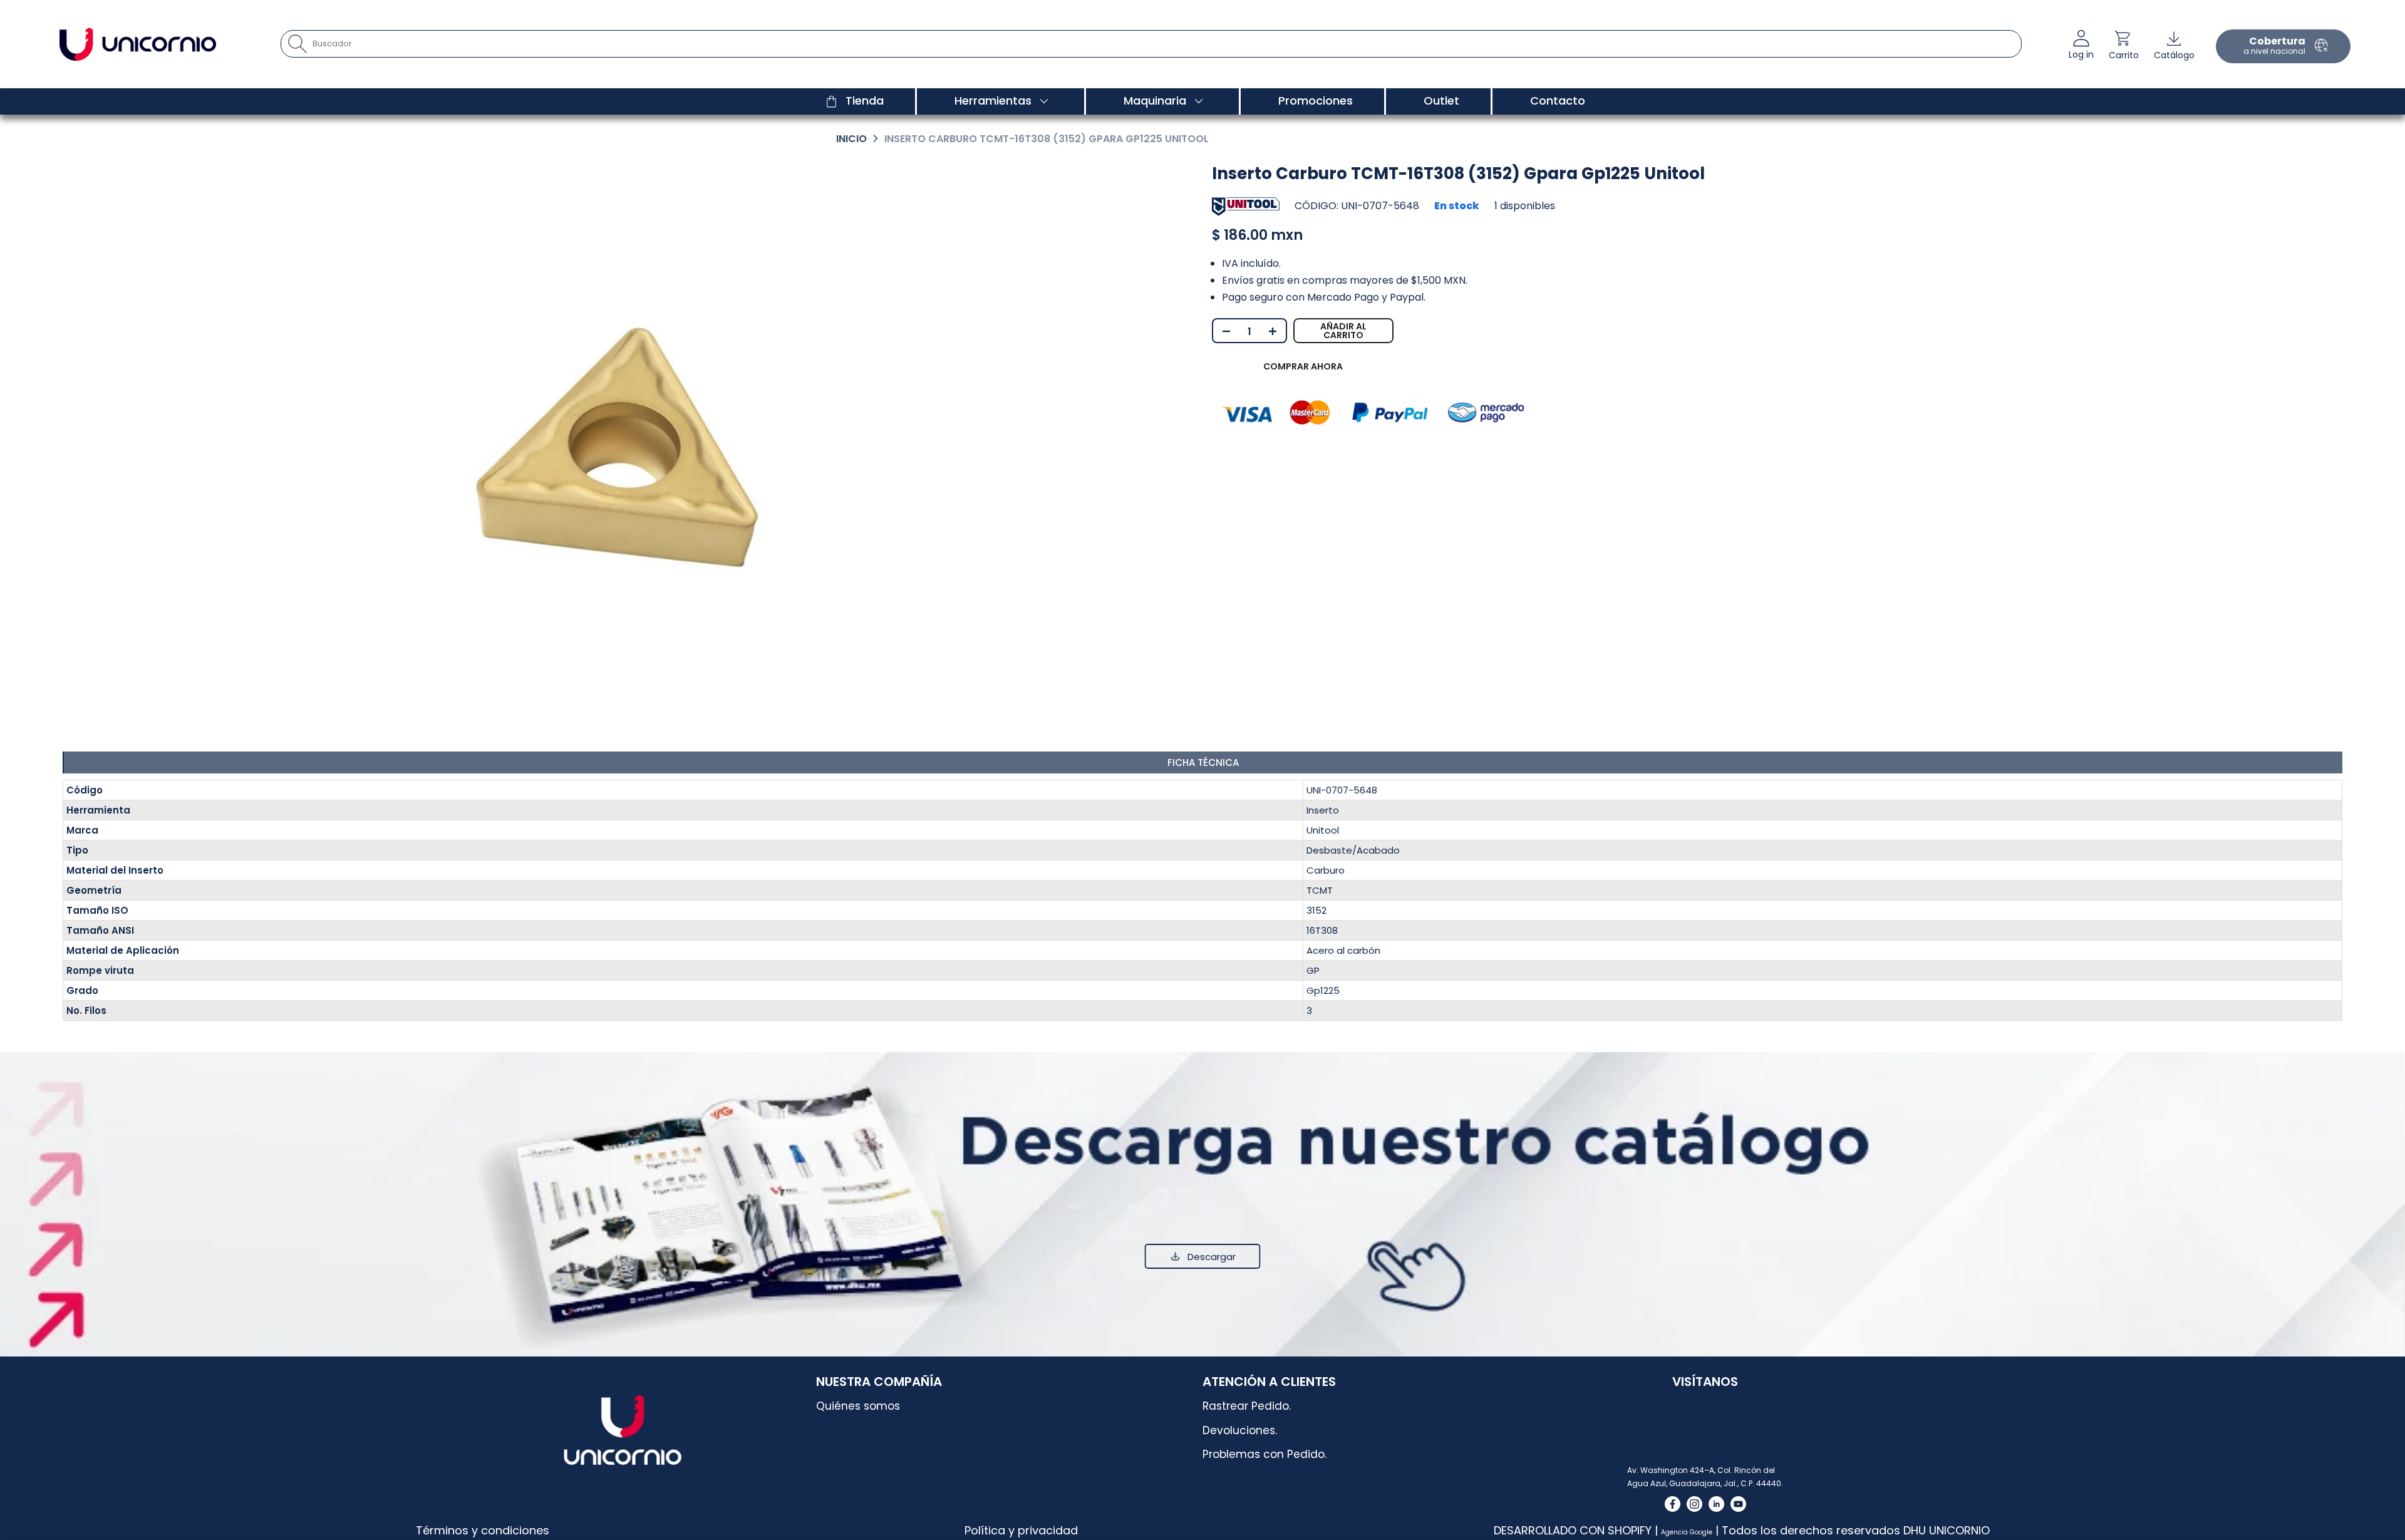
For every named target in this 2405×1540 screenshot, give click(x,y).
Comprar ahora (1303, 366)
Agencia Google (1687, 1532)
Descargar (1212, 1257)
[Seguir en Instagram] (1694, 1504)
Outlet (1441, 101)
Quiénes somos (858, 1406)
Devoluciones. (1240, 1430)
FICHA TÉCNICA (1203, 762)
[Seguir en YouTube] (1738, 1504)
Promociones (1316, 101)
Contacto (1558, 101)
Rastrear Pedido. (1247, 1406)
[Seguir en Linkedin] (1716, 1504)
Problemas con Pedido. (1265, 1454)
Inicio (851, 139)
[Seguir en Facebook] (1673, 1504)
